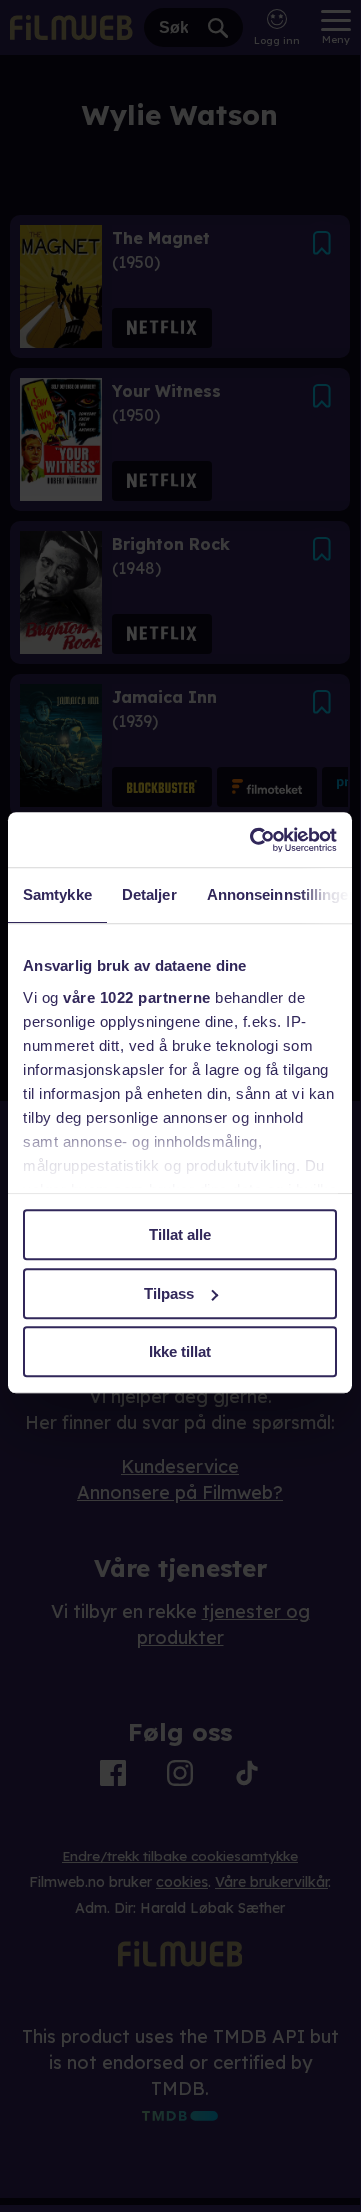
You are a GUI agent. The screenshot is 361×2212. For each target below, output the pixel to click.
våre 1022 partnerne (137, 997)
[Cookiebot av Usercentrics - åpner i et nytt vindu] (254, 840)
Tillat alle (180, 1234)
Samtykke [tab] (57, 894)
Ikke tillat (180, 1351)
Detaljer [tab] (149, 894)
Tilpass (169, 1293)
